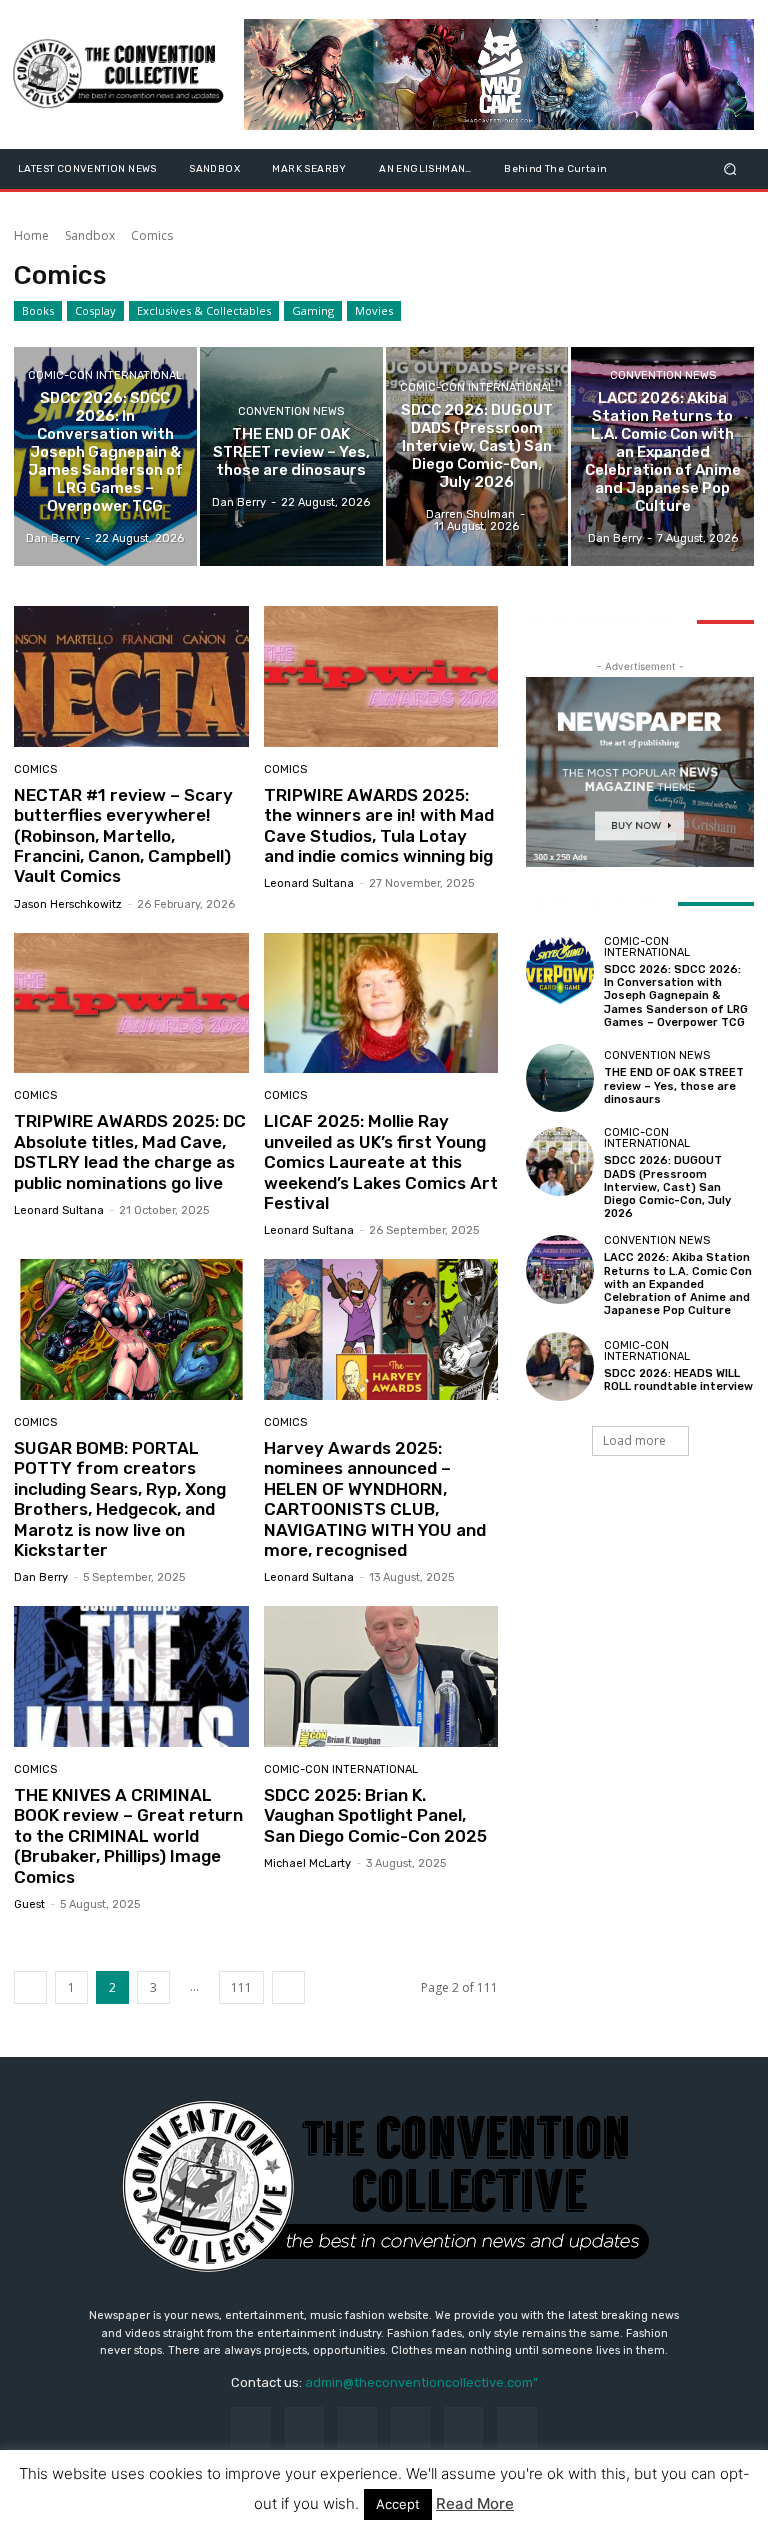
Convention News (291, 411)
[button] (730, 168)
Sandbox (90, 235)
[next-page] (288, 1987)
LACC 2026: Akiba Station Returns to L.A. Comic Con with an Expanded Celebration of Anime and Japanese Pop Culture (678, 1284)
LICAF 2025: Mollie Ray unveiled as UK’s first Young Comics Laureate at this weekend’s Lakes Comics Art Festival (381, 1162)
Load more (634, 1440)
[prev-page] (30, 1987)
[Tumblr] (463, 2426)
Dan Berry (41, 1577)
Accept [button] (398, 2504)
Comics (35, 769)
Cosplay (95, 310)
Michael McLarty (307, 1863)
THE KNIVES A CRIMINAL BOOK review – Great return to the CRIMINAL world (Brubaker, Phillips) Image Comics (128, 1836)
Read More (475, 2503)
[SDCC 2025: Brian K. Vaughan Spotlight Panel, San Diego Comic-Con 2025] (381, 1676)
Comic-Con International (105, 375)
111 (241, 1987)
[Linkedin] (357, 2426)
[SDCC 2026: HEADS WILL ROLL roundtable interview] (560, 1366)
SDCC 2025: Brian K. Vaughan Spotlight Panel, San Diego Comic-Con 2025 (375, 1815)
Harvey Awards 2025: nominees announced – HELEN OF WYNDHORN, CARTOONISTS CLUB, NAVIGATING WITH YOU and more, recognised (375, 1499)
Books (38, 310)
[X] (516, 2426)
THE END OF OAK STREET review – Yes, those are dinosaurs (674, 1085)
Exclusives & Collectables (204, 310)
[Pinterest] (410, 2426)
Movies (374, 310)
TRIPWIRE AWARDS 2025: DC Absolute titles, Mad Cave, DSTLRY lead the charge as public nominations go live (130, 1151)
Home (31, 235)
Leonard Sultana (309, 883)
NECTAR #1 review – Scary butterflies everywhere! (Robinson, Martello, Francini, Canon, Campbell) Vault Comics (123, 836)
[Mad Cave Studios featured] (499, 74)
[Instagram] (304, 2426)
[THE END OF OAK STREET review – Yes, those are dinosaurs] (291, 456)
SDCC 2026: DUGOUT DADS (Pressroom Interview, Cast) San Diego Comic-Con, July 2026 (667, 1187)
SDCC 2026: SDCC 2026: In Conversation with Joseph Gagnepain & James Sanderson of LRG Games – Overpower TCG (676, 996)
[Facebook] (250, 2426)
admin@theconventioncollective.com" (421, 2382)
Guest (29, 1904)
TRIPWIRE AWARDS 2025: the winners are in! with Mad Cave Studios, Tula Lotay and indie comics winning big (379, 825)
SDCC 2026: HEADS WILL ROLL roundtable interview (678, 1380)
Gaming (313, 310)
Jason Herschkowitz (68, 904)
